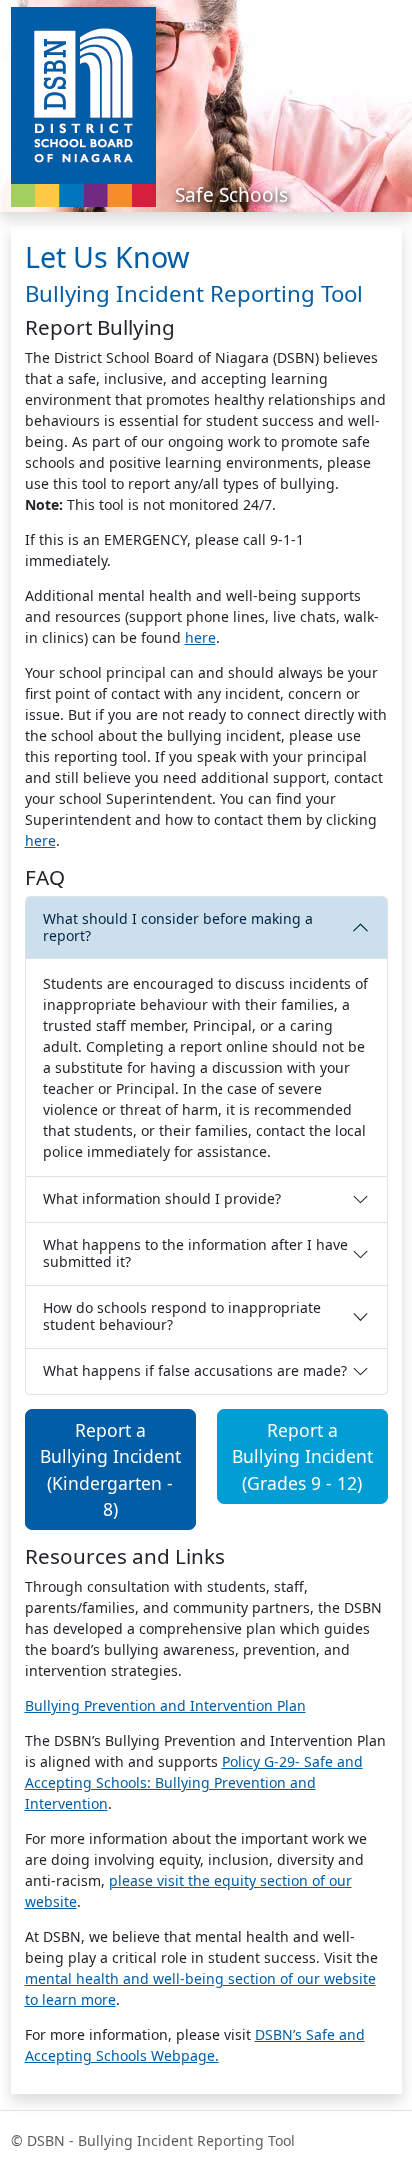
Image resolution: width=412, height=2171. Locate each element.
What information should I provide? (162, 1198)
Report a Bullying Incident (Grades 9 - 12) (302, 1456)
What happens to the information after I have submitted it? (195, 1253)
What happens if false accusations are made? (195, 1370)
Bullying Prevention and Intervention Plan (165, 1705)
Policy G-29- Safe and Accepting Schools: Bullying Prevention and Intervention (194, 1782)
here (200, 637)
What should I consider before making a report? (178, 927)
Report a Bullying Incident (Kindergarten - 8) (110, 1469)
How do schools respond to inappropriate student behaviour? (182, 1316)
